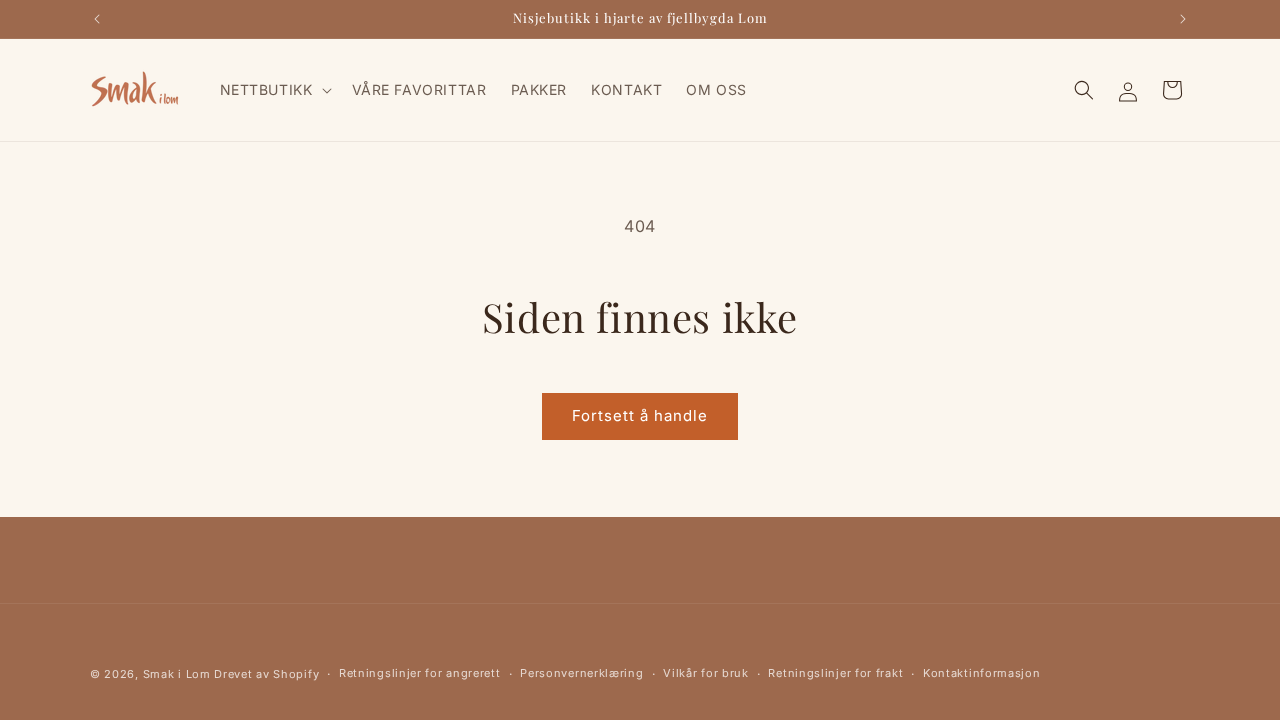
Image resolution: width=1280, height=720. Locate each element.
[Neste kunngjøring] (1183, 19)
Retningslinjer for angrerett (420, 673)
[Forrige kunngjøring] (97, 19)
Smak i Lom (177, 674)
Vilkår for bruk (706, 673)
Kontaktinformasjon (982, 673)
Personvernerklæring (581, 673)
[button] (274, 90)
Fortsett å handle (640, 415)
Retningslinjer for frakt (835, 673)
